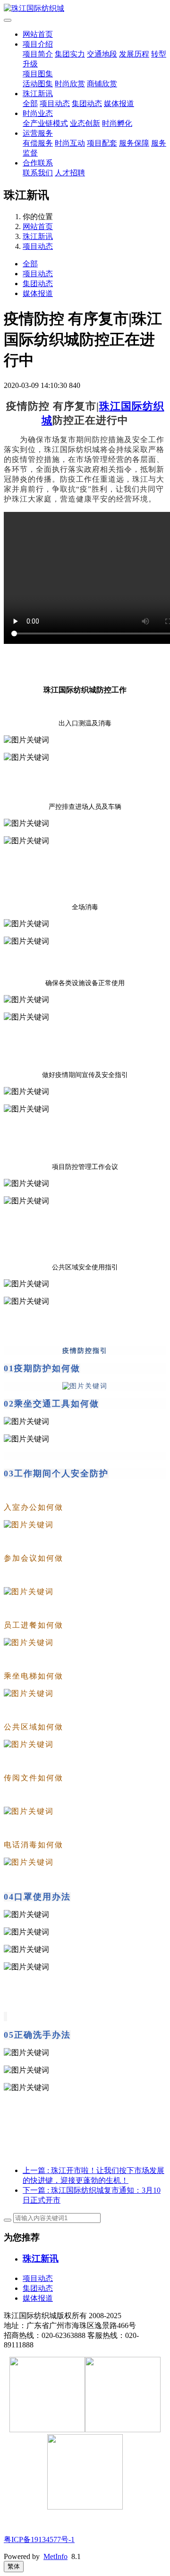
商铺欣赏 (102, 84)
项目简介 (38, 54)
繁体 (14, 2566)
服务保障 (134, 143)
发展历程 (134, 54)
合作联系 (38, 163)
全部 (30, 103)
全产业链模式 (45, 123)
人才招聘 (70, 173)
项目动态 (55, 103)
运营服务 (38, 133)
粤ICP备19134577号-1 (39, 2539)
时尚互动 (70, 143)
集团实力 (70, 54)
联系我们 (38, 173)
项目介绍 (38, 44)
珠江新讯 (38, 94)
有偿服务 (38, 143)
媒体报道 (119, 103)
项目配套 (102, 143)
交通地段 (102, 54)
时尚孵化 (117, 123)
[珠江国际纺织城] (85, 9)
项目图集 (38, 74)
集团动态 (87, 103)
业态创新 (85, 123)
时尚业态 (38, 113)
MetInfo (55, 2556)
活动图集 (38, 84)
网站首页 (38, 34)
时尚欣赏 (70, 84)
